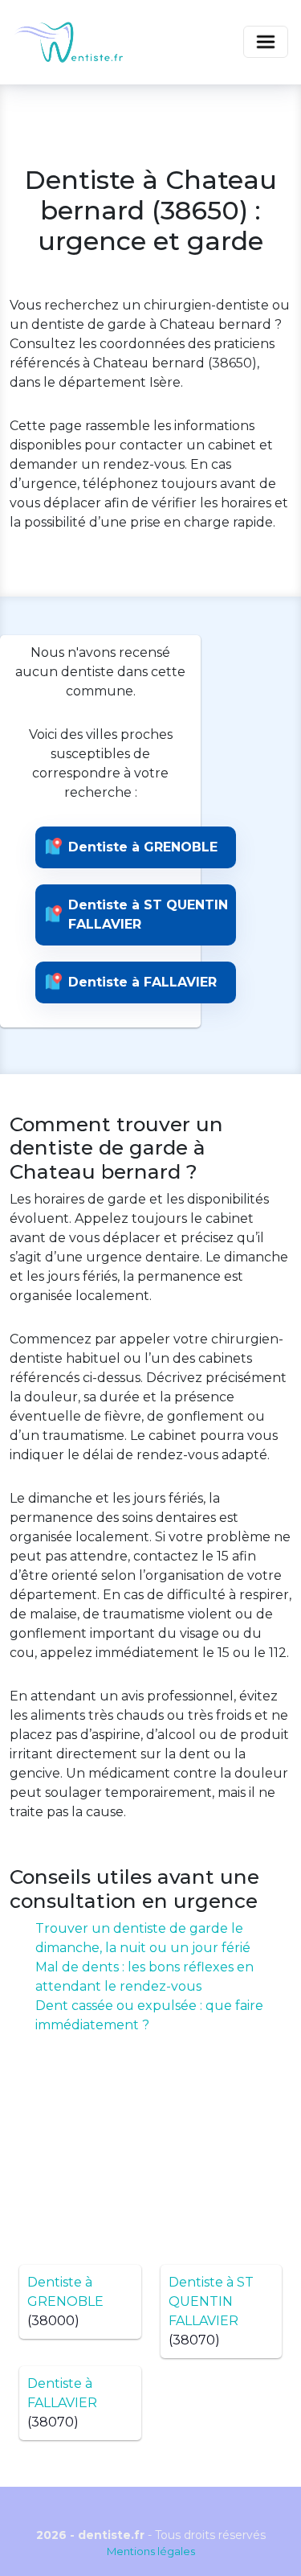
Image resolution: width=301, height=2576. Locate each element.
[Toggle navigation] (266, 42)
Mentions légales (151, 2551)
